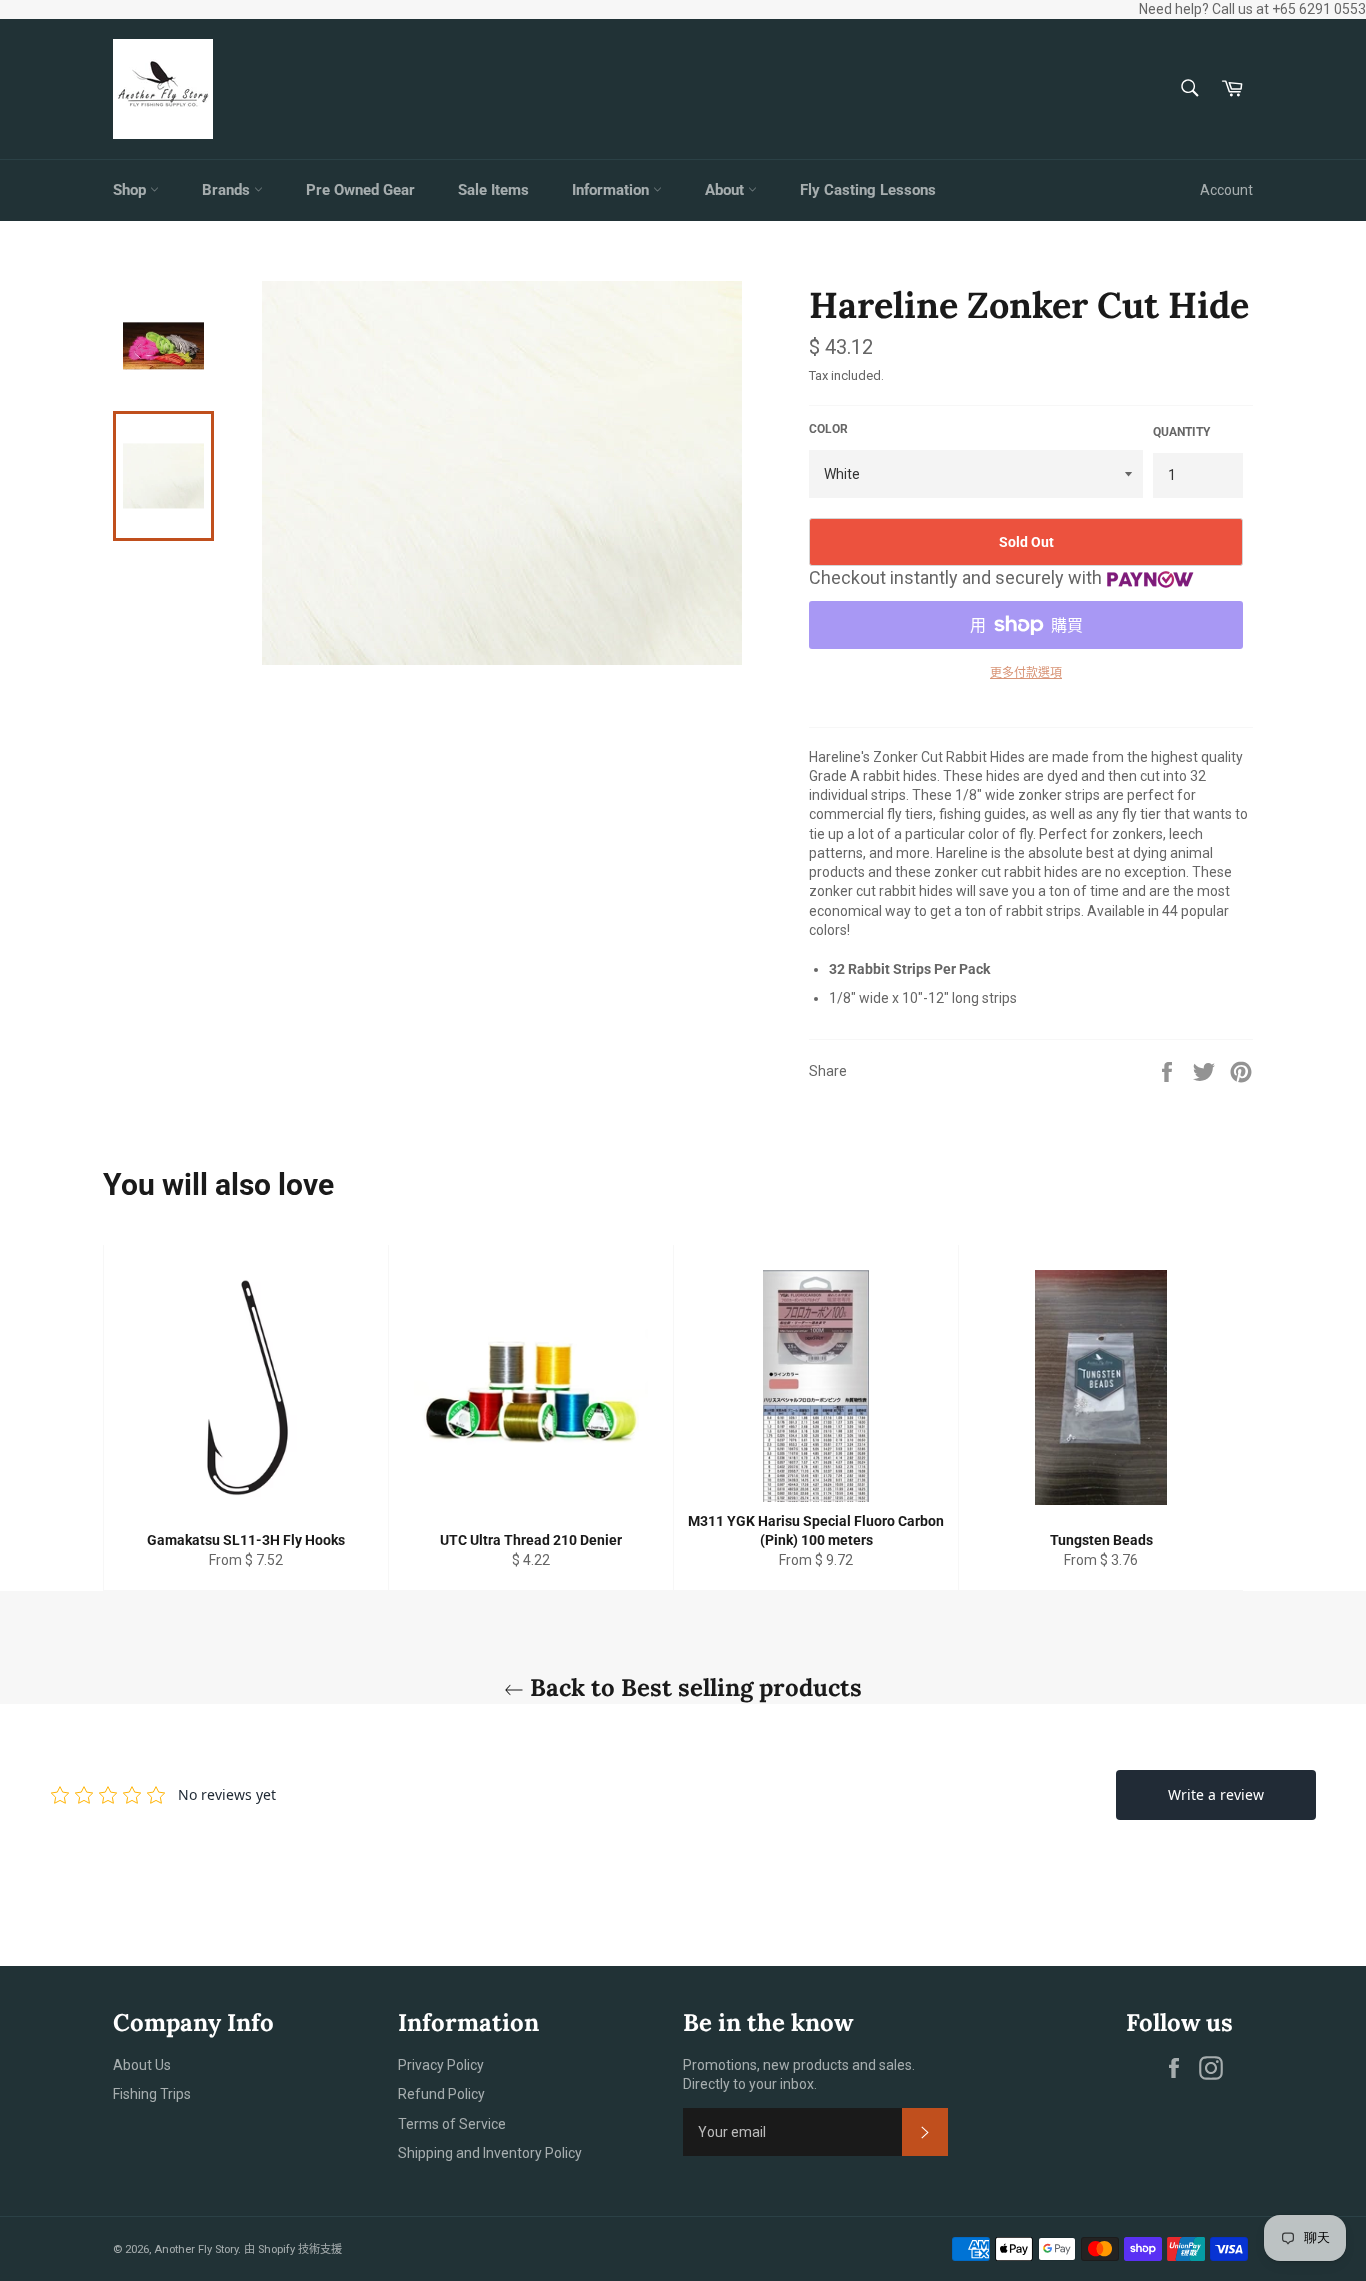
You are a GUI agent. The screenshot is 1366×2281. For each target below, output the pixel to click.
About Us (142, 2065)
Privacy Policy (441, 2065)
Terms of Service (452, 2124)
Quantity (1181, 432)
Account (1226, 190)
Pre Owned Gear (360, 190)
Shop (131, 190)
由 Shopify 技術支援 (293, 2249)
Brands (228, 190)
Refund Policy (441, 2094)
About (726, 190)
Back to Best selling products (693, 1687)
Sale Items (493, 190)
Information (612, 190)
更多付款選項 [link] (1026, 673)
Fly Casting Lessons (868, 190)
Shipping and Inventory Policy (490, 2153)
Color (828, 429)
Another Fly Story (196, 2249)
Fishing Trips (152, 2094)
